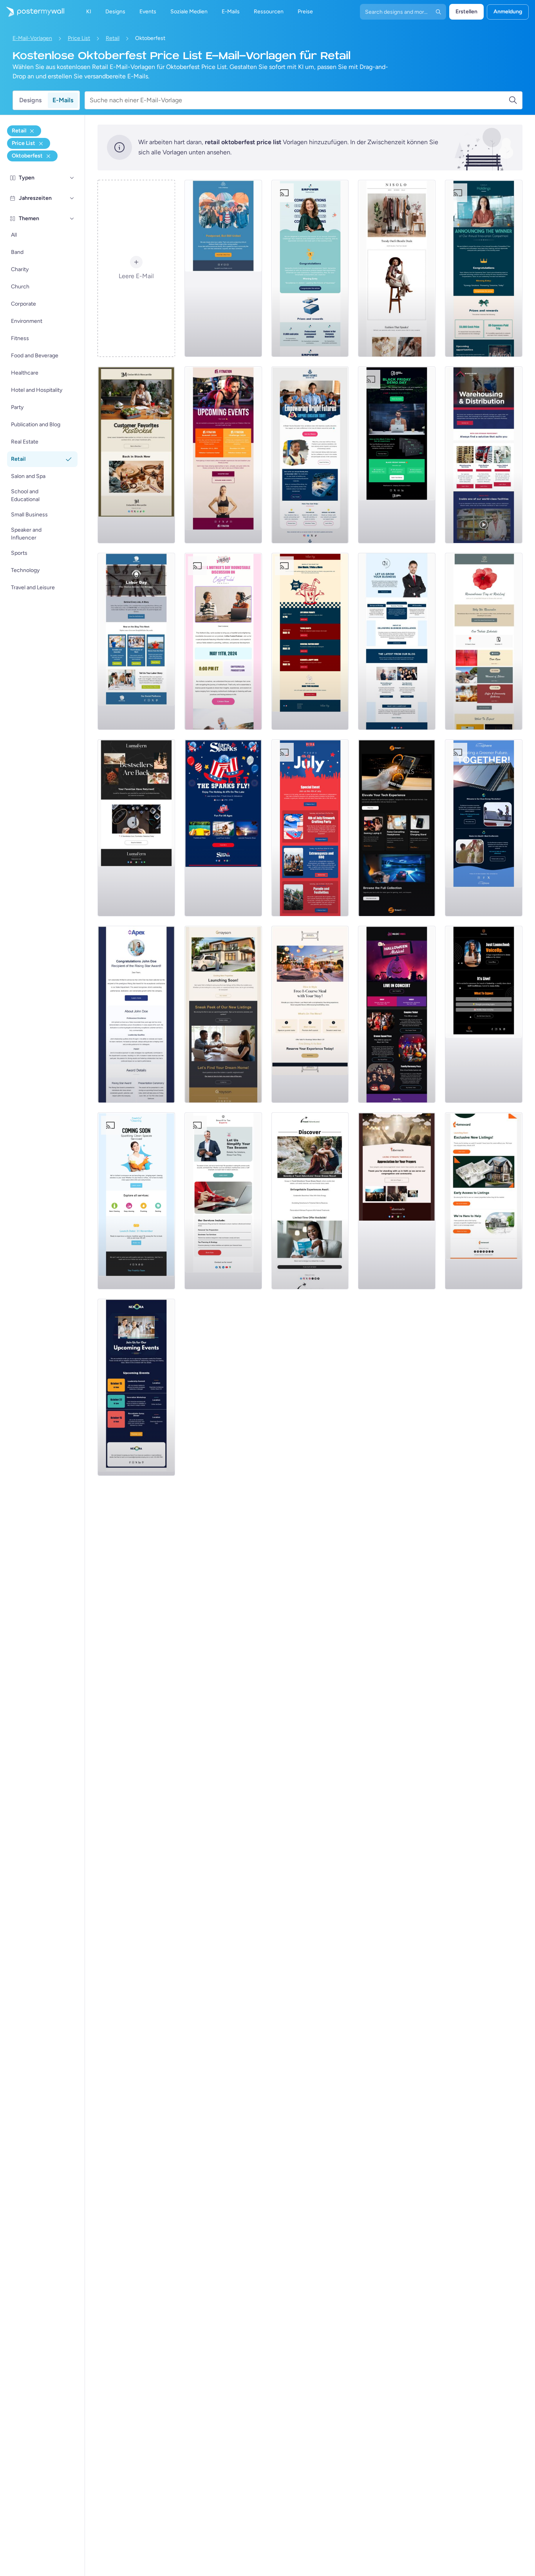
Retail (113, 38)
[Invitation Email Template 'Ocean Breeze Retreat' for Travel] (310, 1201)
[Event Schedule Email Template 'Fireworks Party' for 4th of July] (310, 828)
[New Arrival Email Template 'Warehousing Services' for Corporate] (484, 455)
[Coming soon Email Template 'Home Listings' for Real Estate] (484, 1201)
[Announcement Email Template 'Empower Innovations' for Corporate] (310, 268)
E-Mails (63, 100)
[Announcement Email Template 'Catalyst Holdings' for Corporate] (484, 268)
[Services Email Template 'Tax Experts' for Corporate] (223, 1201)
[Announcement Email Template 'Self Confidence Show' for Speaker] (484, 1014)
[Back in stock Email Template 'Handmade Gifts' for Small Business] (136, 455)
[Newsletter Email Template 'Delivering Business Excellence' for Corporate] (397, 641)
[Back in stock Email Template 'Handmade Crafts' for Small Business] (136, 828)
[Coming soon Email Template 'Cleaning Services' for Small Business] (136, 1201)
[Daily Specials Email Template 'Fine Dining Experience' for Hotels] (310, 1014)
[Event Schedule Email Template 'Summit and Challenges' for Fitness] (223, 455)
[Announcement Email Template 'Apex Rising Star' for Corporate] (136, 1014)
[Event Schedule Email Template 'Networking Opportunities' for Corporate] (136, 1387)
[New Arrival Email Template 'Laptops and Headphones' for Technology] (397, 828)
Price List (79, 38)
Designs (30, 100)
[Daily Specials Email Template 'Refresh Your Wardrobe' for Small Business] (397, 268)
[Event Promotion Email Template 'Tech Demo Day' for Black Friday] (397, 455)
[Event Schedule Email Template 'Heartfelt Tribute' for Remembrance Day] (484, 641)
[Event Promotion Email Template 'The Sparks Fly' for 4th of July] (223, 828)
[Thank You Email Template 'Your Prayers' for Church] (397, 1201)
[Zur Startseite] (32, 12)
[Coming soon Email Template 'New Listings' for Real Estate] (223, 1014)
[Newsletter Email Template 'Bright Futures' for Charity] (310, 455)
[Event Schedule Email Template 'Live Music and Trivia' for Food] (310, 641)
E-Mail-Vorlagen (32, 38)
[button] (72, 178)
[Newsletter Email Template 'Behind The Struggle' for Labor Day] (136, 641)
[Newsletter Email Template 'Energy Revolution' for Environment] (484, 828)
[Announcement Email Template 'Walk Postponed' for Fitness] (223, 268)
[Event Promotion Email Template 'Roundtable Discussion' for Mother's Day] (223, 641)
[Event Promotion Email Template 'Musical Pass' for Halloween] (397, 1014)
